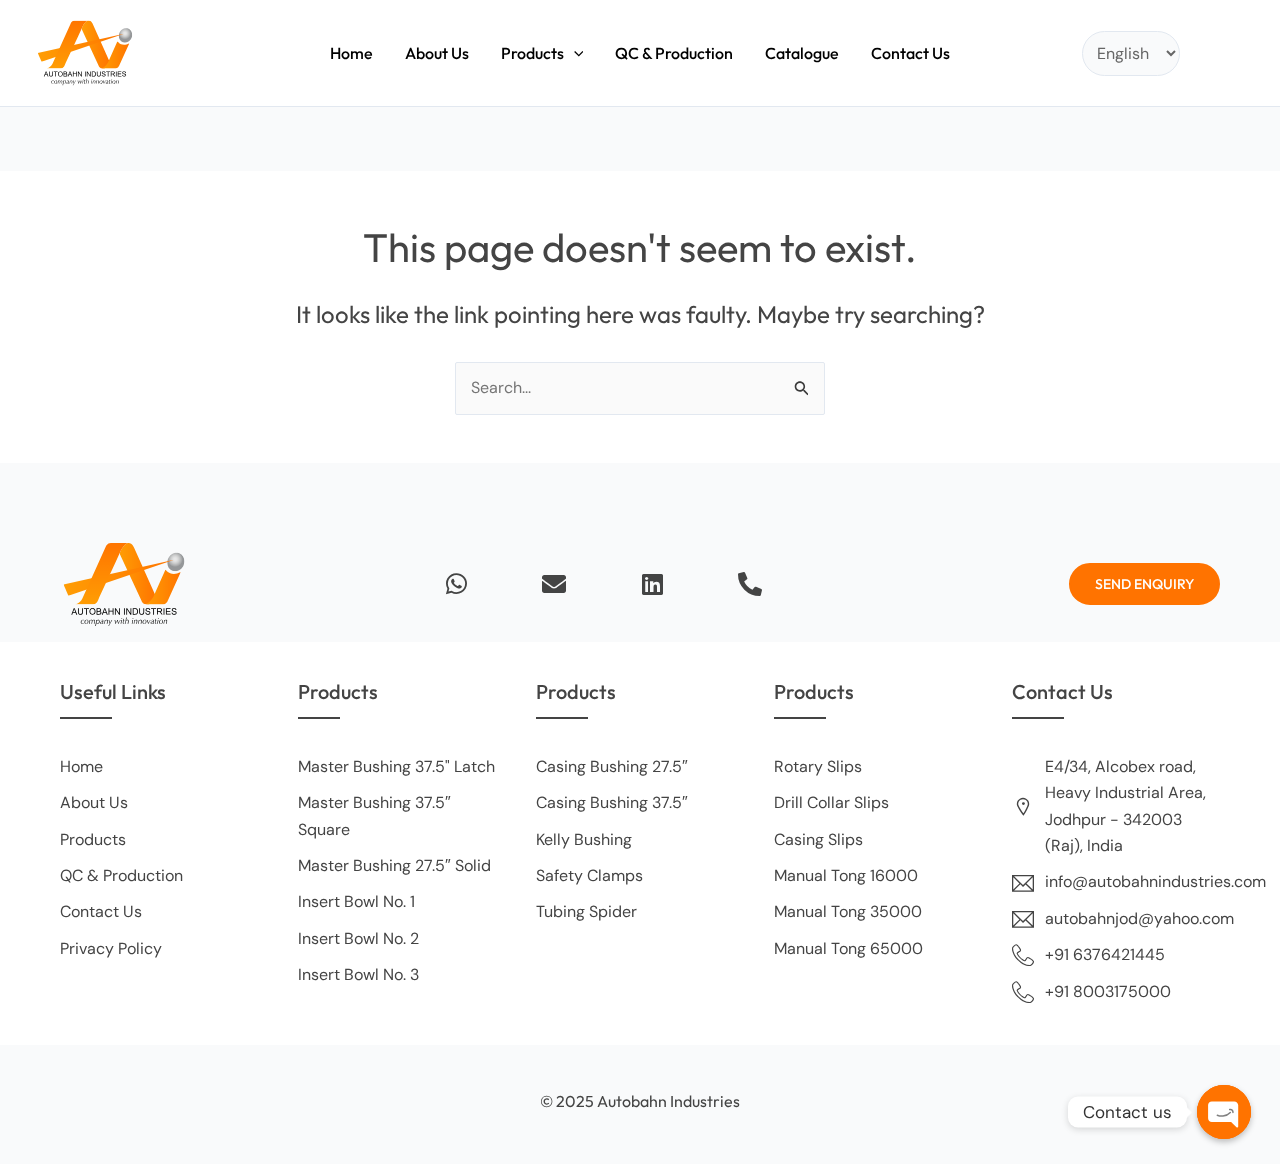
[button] (542, 53)
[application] (574, 53)
